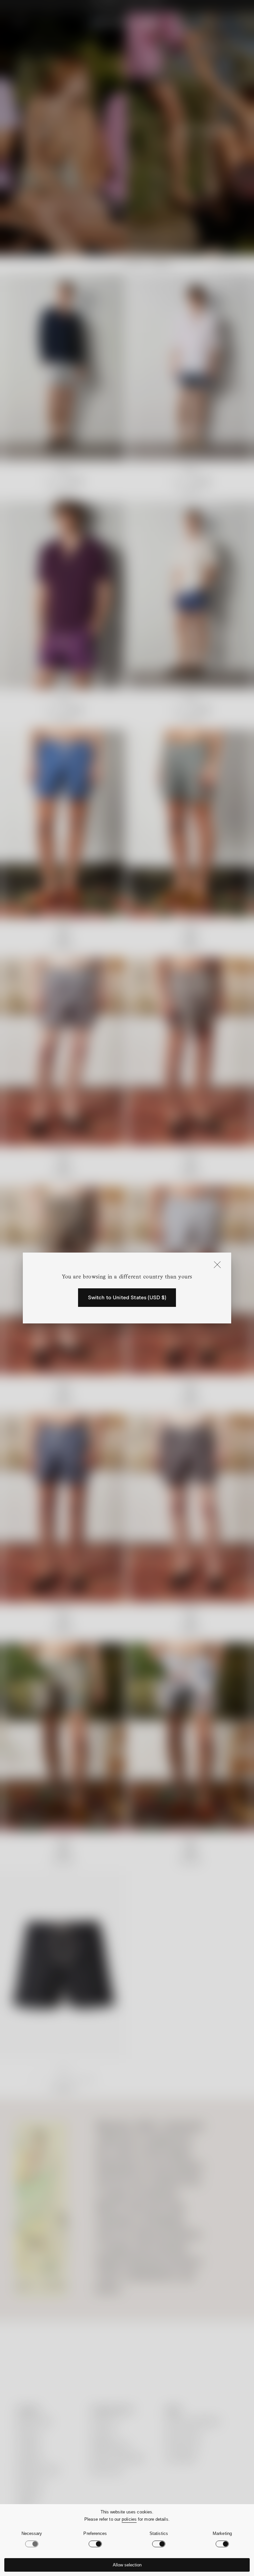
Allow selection (127, 2565)
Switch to (127, 1298)
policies (129, 2519)
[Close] (217, 1265)
